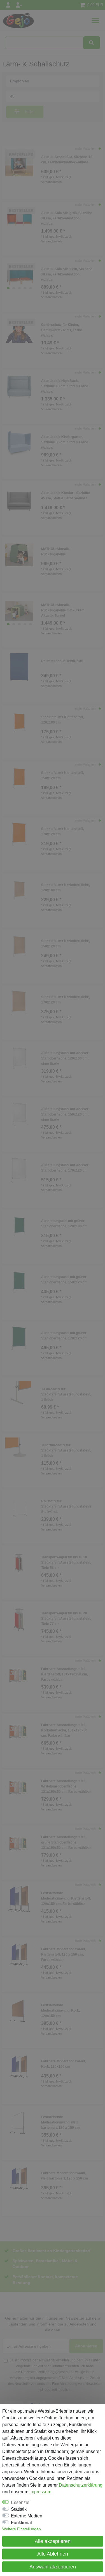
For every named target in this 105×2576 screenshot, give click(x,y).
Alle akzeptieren (53, 2541)
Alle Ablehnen (53, 2554)
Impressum (40, 2492)
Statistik (19, 2509)
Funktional (21, 2523)
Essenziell (21, 2502)
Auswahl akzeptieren (53, 2567)
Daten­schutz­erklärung (81, 2485)
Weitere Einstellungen (22, 2529)
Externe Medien (27, 2516)
